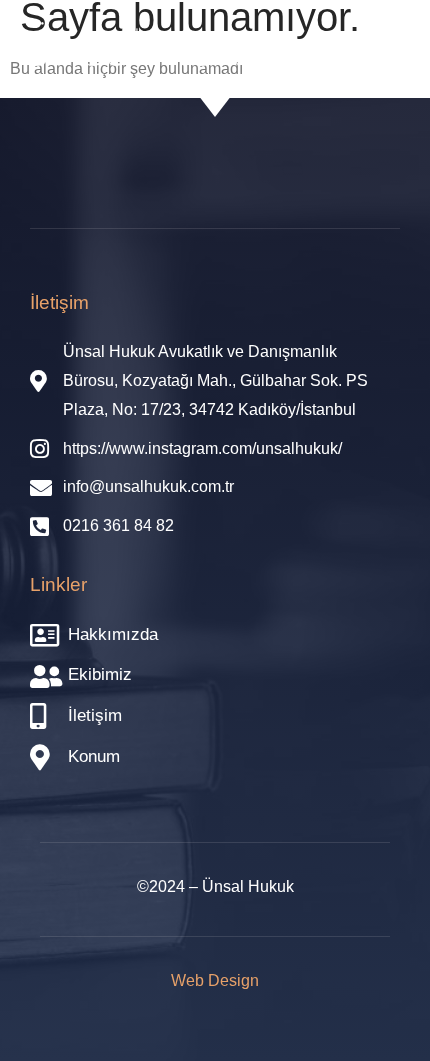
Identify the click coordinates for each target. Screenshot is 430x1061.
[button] (365, 49)
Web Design (215, 980)
